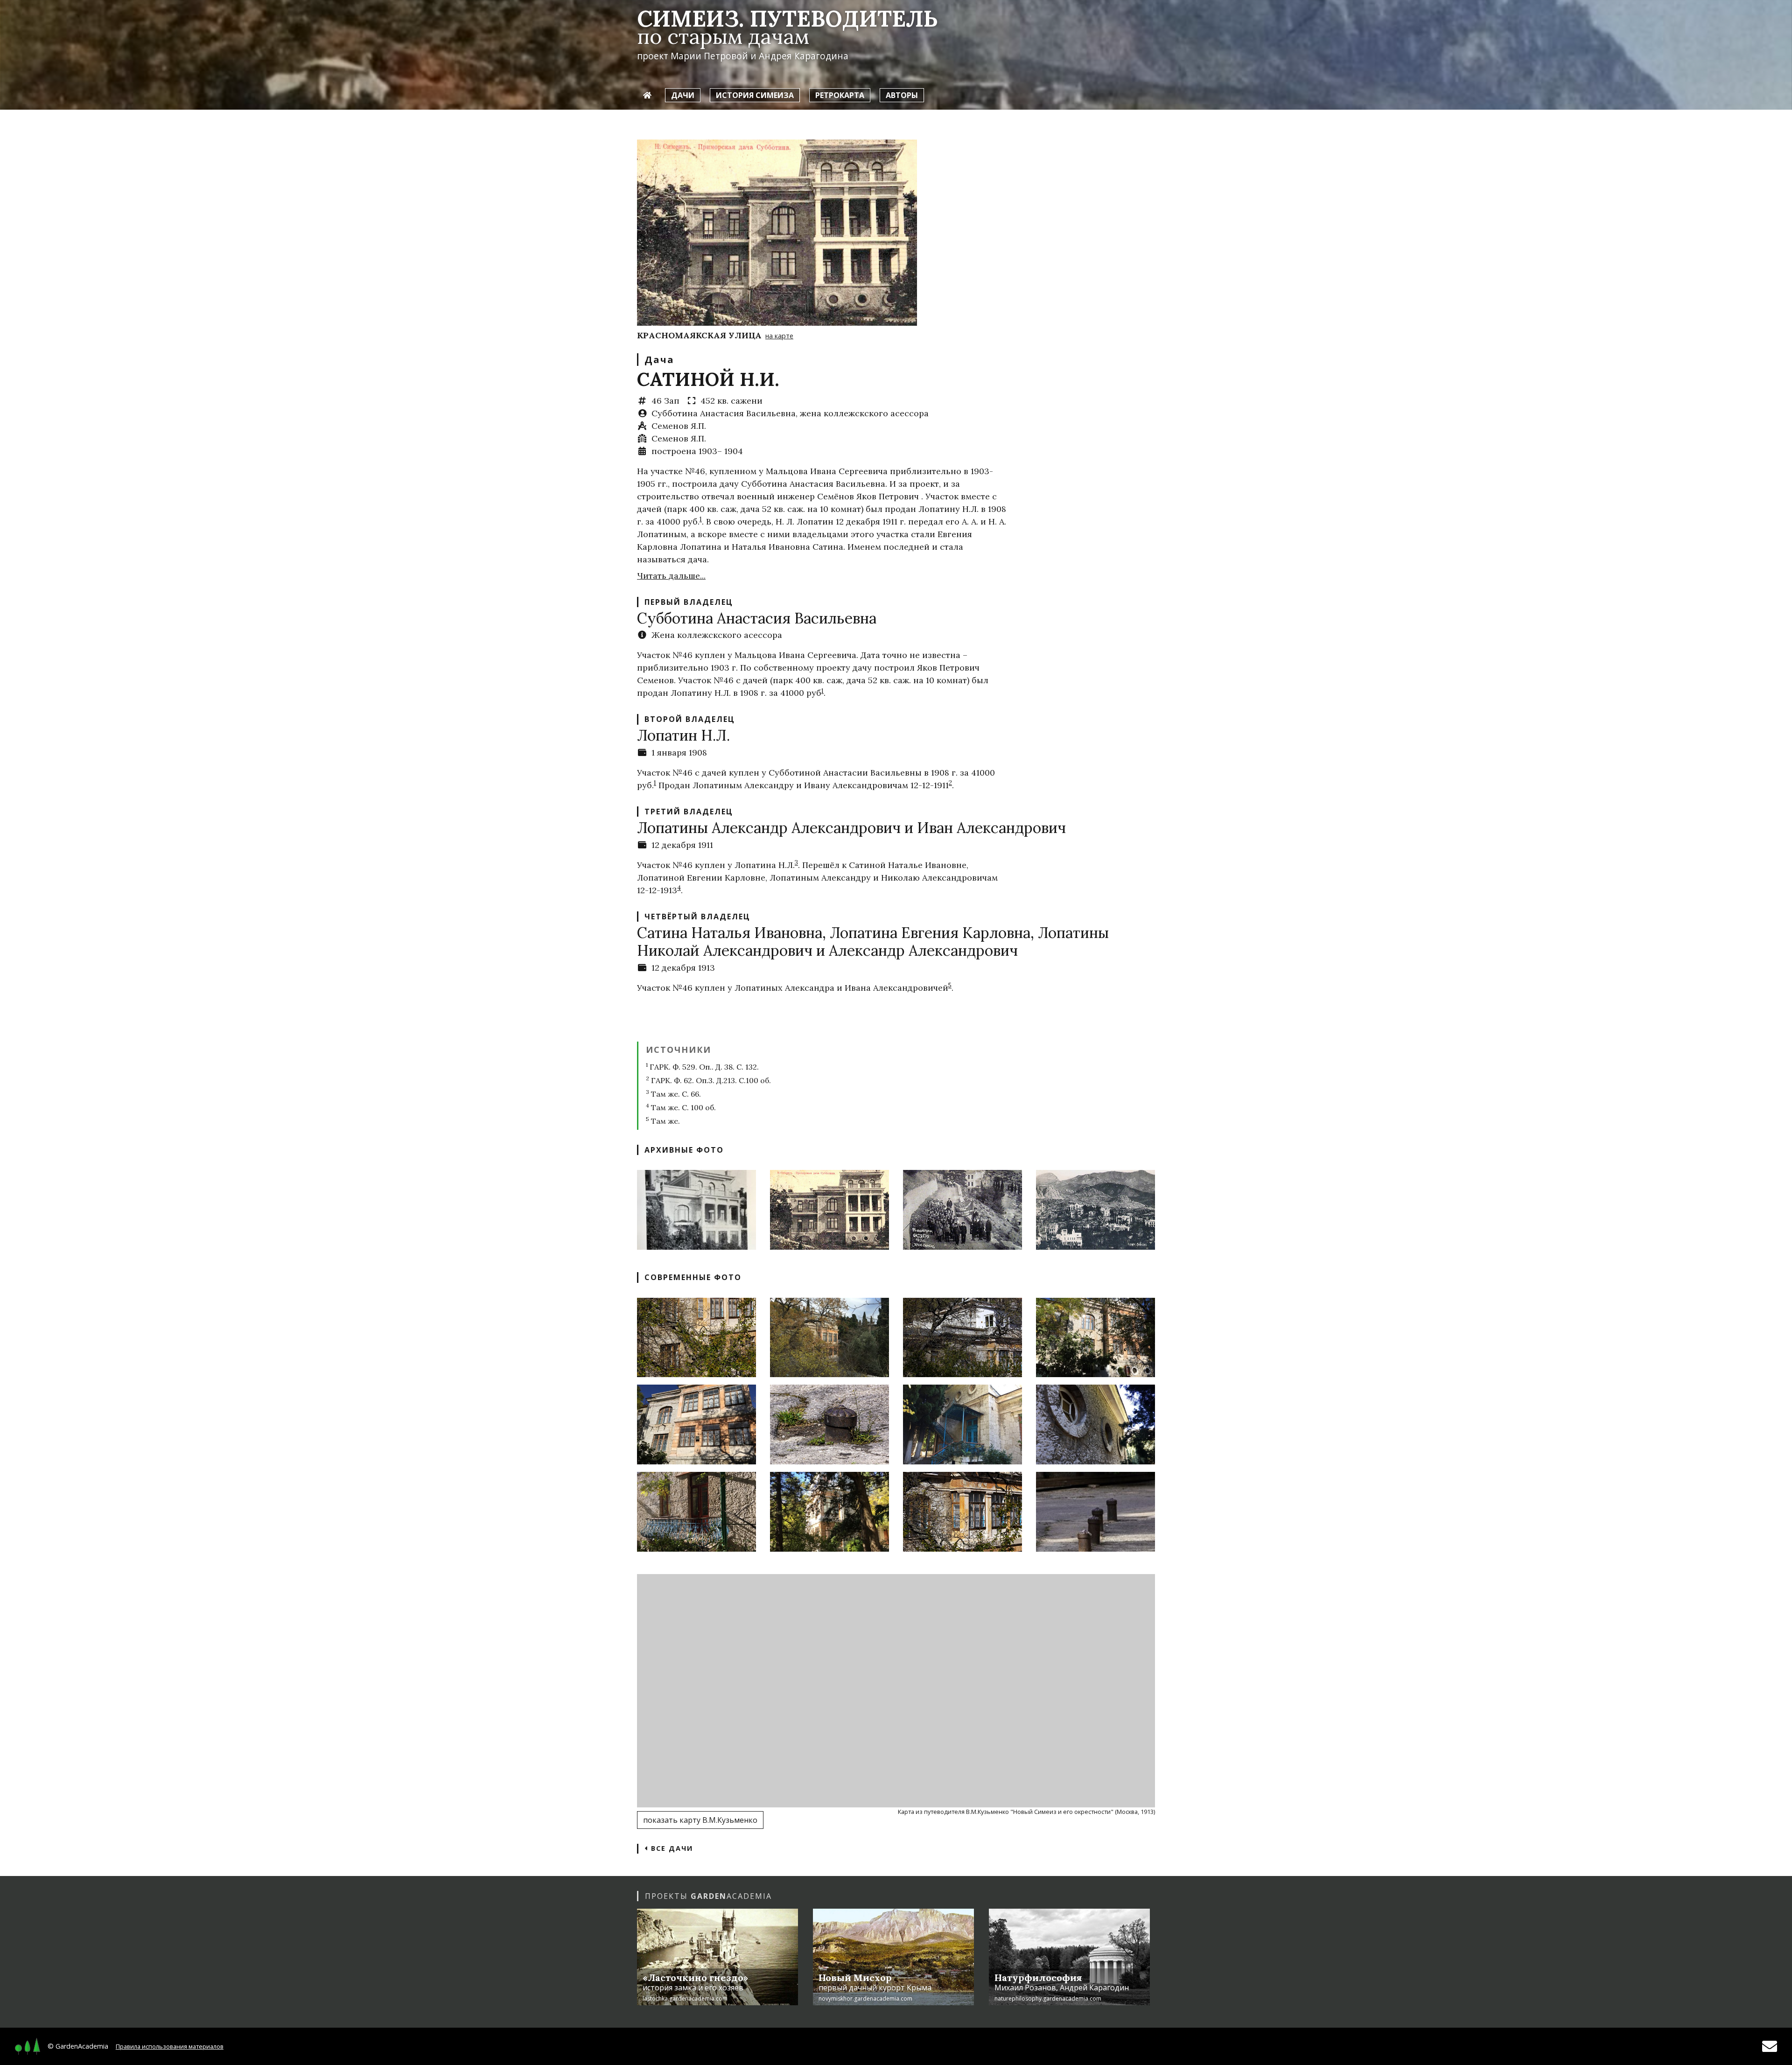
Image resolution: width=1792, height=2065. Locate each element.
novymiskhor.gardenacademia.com (865, 1998)
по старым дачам (723, 36)
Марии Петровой (709, 56)
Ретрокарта (840, 95)
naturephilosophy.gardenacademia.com (1048, 1998)
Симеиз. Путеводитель (787, 18)
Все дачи (671, 1848)
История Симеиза (755, 95)
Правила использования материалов (170, 2046)
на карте (779, 336)
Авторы (902, 95)
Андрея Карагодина (804, 56)
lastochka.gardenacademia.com (685, 1998)
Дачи (683, 95)
